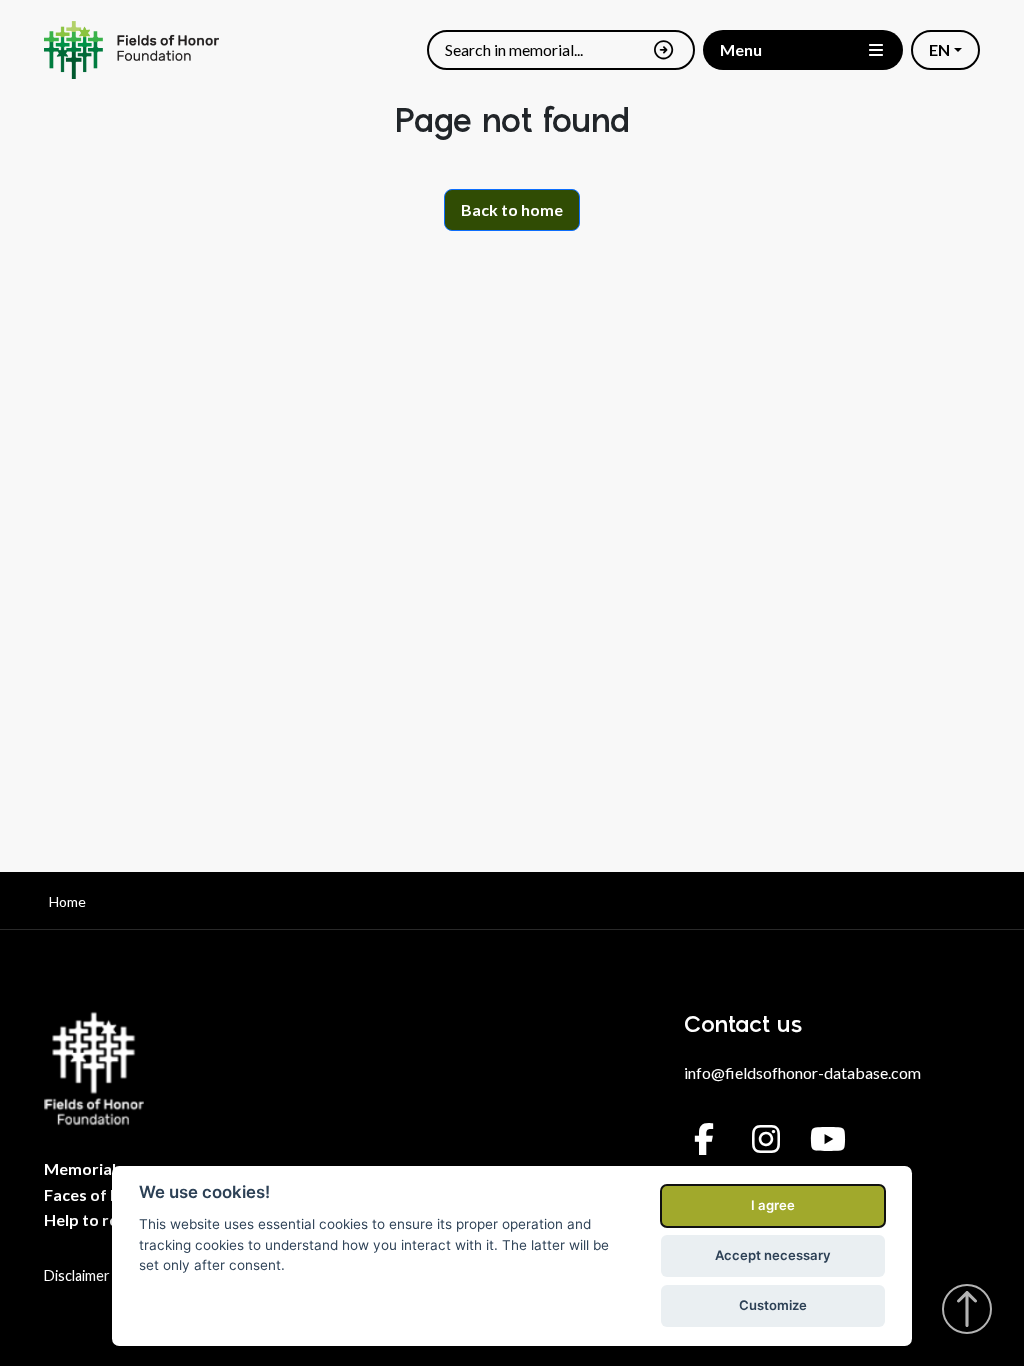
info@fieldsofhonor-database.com (802, 1072)
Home (67, 901)
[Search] (664, 50)
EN (939, 49)
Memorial (80, 1168)
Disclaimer (77, 1275)
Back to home (512, 209)
